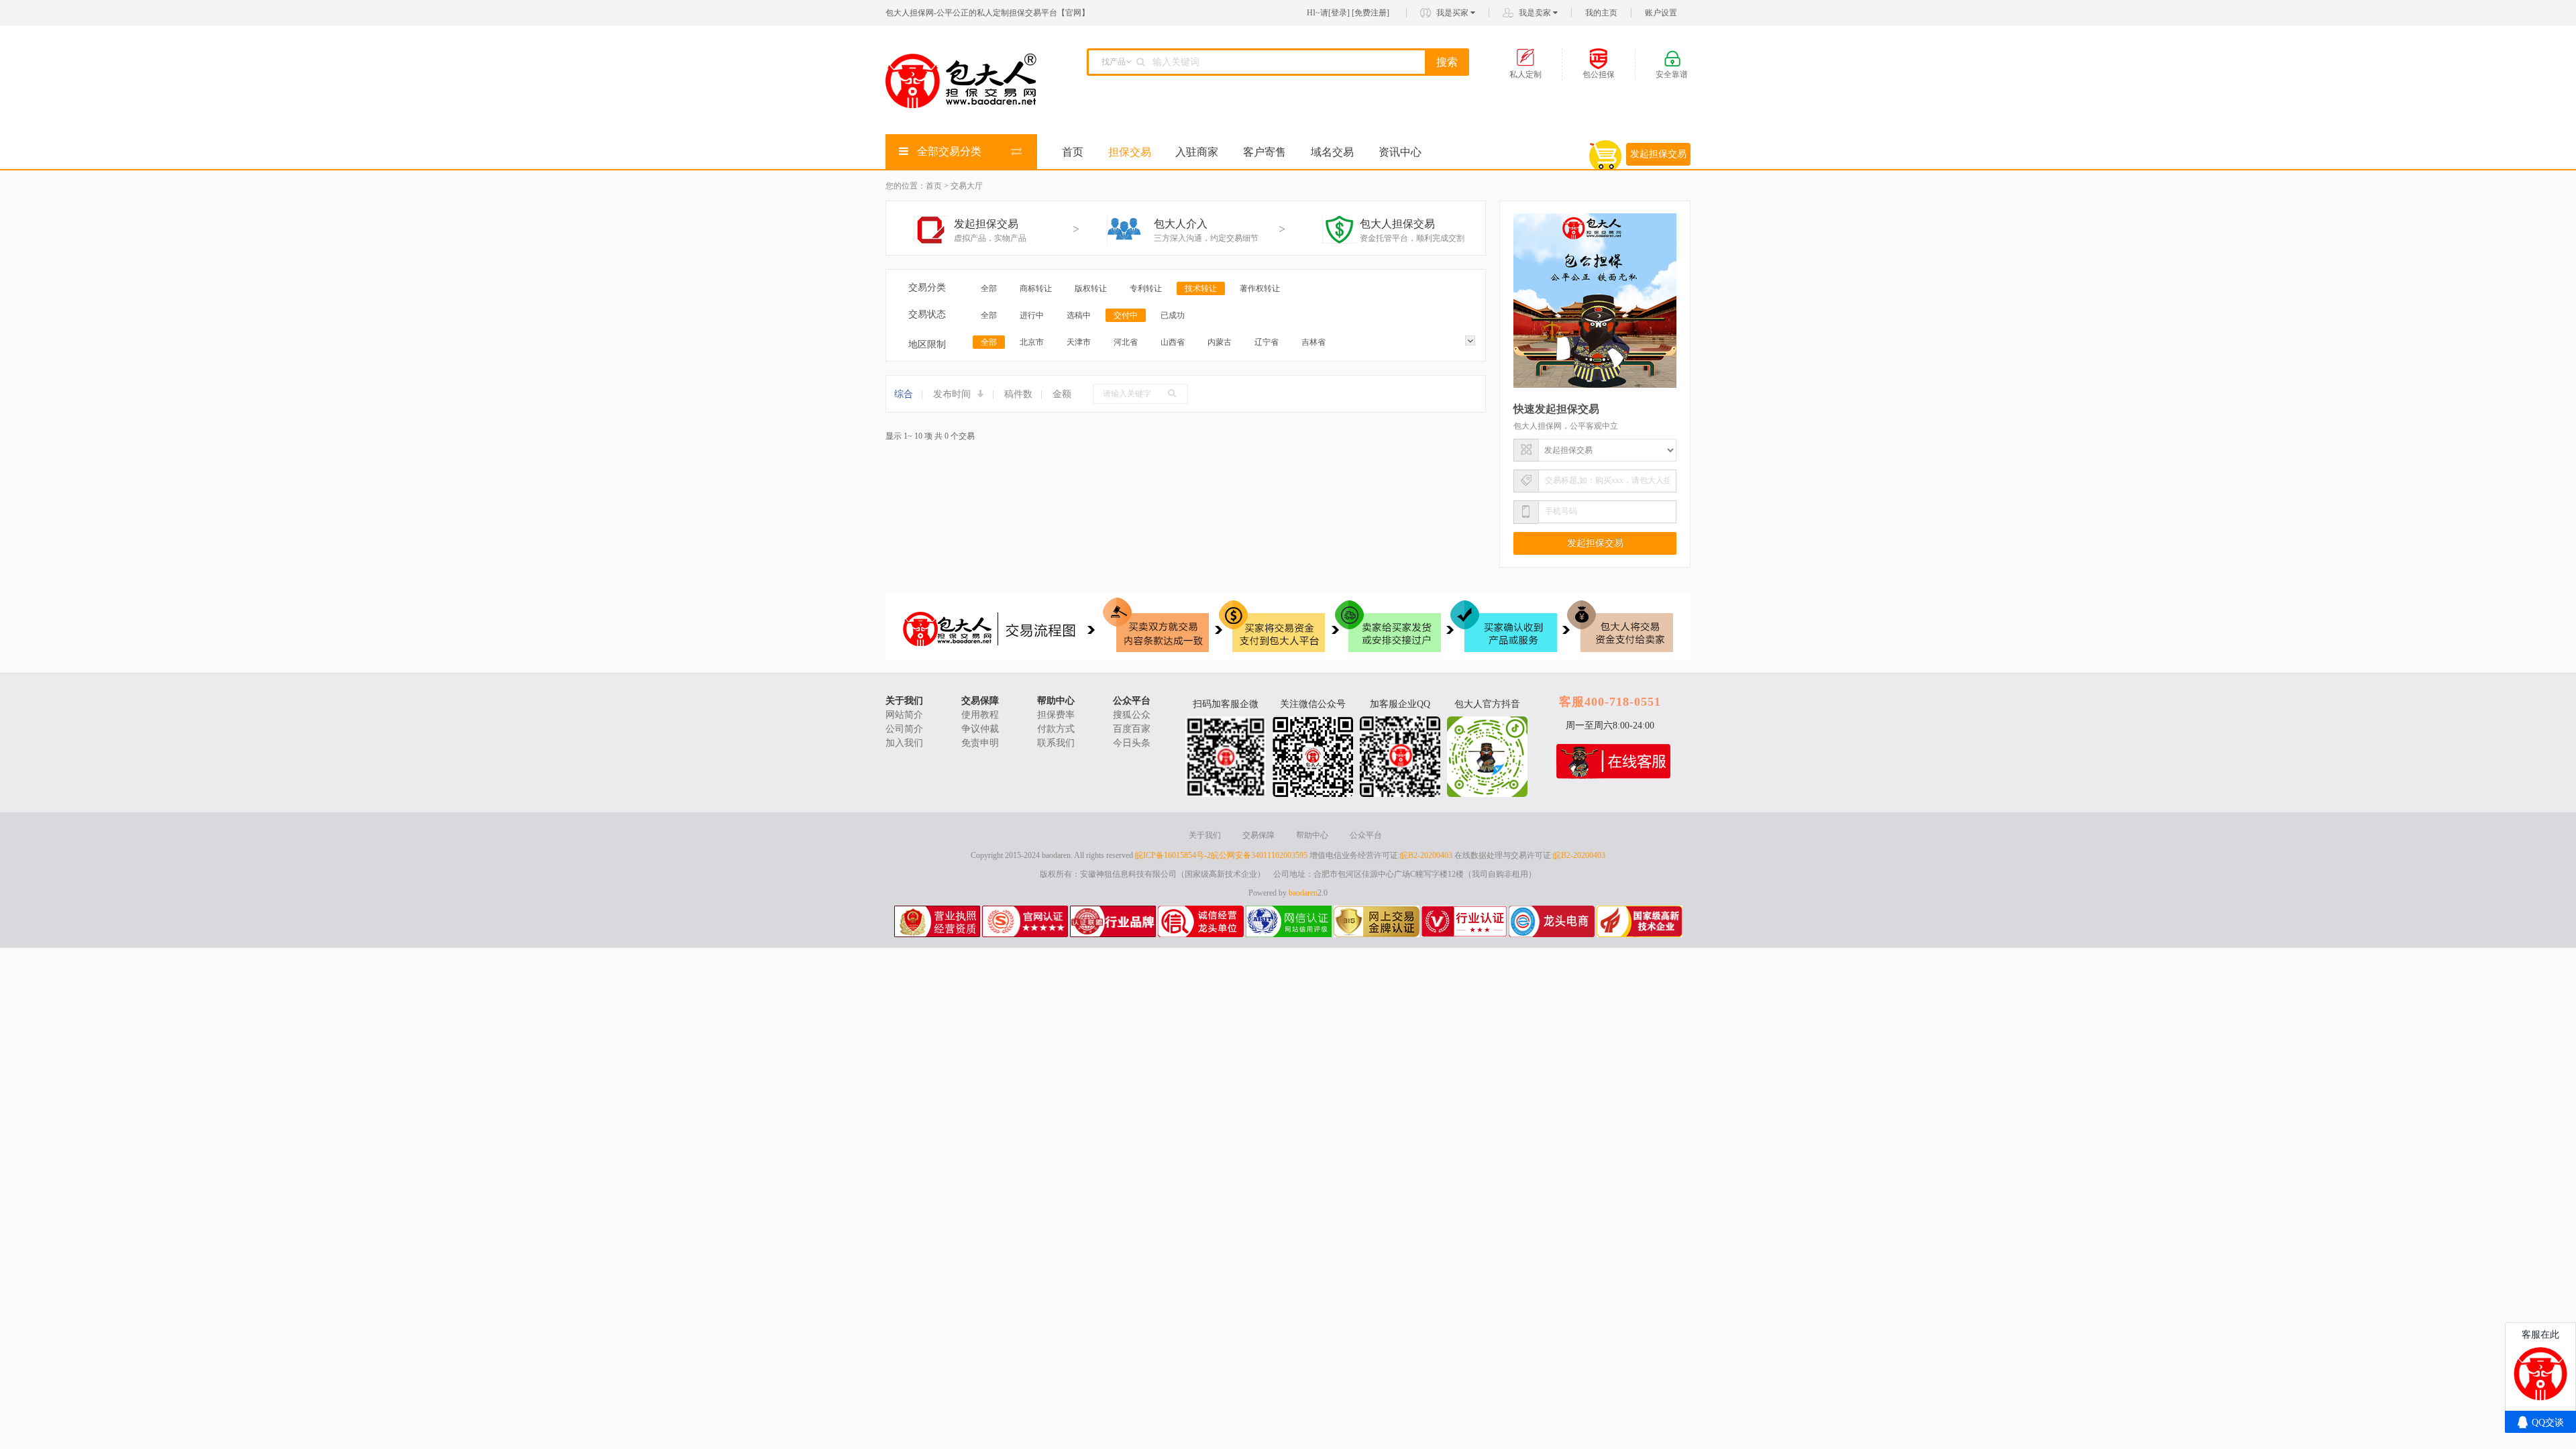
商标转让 (1036, 288)
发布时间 (953, 394)
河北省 (1126, 342)
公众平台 (1132, 701)
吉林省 (1313, 342)
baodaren (1303, 893)
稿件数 (1018, 394)
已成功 (1173, 315)
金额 (1062, 394)
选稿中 (1079, 315)
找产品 (1114, 62)
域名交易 (1332, 152)
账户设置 (1661, 13)
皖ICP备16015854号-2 (1173, 855)
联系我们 (1056, 743)
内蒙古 (1220, 342)
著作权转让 (1260, 288)
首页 (1073, 152)
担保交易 (1130, 152)
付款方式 (1056, 729)
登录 (1339, 13)
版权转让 (1091, 288)
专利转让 (1146, 288)
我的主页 (1601, 13)
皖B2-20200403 (1426, 855)
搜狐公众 (1132, 715)
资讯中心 (1400, 152)
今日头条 (1132, 743)
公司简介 (904, 729)
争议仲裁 (980, 729)
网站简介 (904, 715)
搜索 (1447, 62)
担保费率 (1056, 715)
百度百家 (1132, 729)
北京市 (1032, 342)
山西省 (1173, 342)
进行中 (1032, 315)
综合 (904, 394)
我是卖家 (1536, 13)
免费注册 (1371, 13)
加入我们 (904, 743)
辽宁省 (1267, 342)
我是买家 (1453, 13)
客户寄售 (1265, 152)
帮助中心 (1056, 701)
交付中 (1126, 315)
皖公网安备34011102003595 (1259, 855)
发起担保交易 (1658, 154)
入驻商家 (1197, 152)
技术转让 (1201, 288)
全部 (989, 288)
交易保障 (980, 701)
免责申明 (980, 743)
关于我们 (904, 701)
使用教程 (980, 715)
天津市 (1079, 342)
